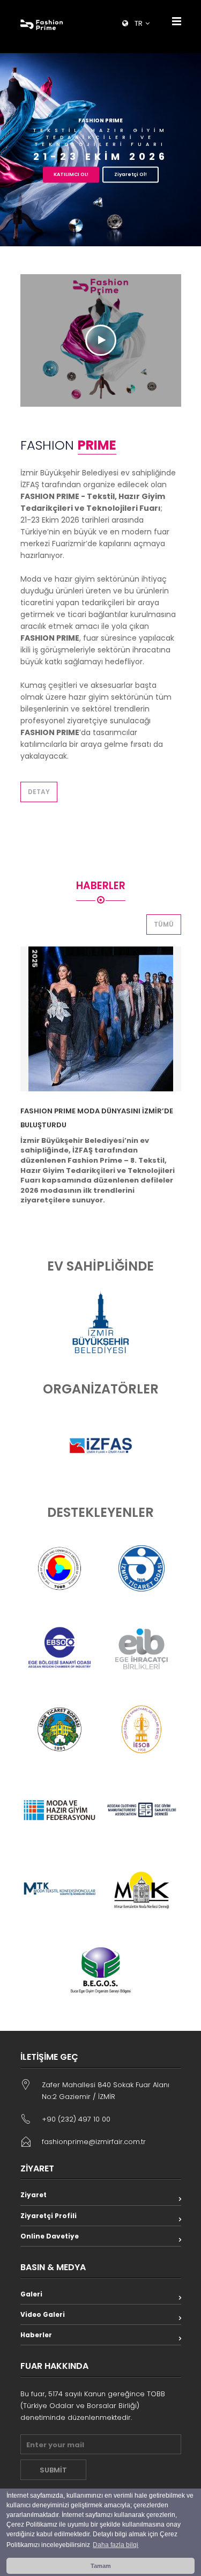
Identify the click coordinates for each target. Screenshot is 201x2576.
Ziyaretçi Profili (49, 2216)
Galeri (31, 2294)
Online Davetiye (50, 2236)
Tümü (164, 924)
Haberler (36, 2335)
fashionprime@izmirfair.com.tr (94, 2142)
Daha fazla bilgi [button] (116, 2545)
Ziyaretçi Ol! (131, 174)
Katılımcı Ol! (71, 174)
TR (139, 23)
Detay (39, 792)
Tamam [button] (101, 2566)
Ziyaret (33, 2195)
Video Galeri (43, 2314)
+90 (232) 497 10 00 (76, 2119)
